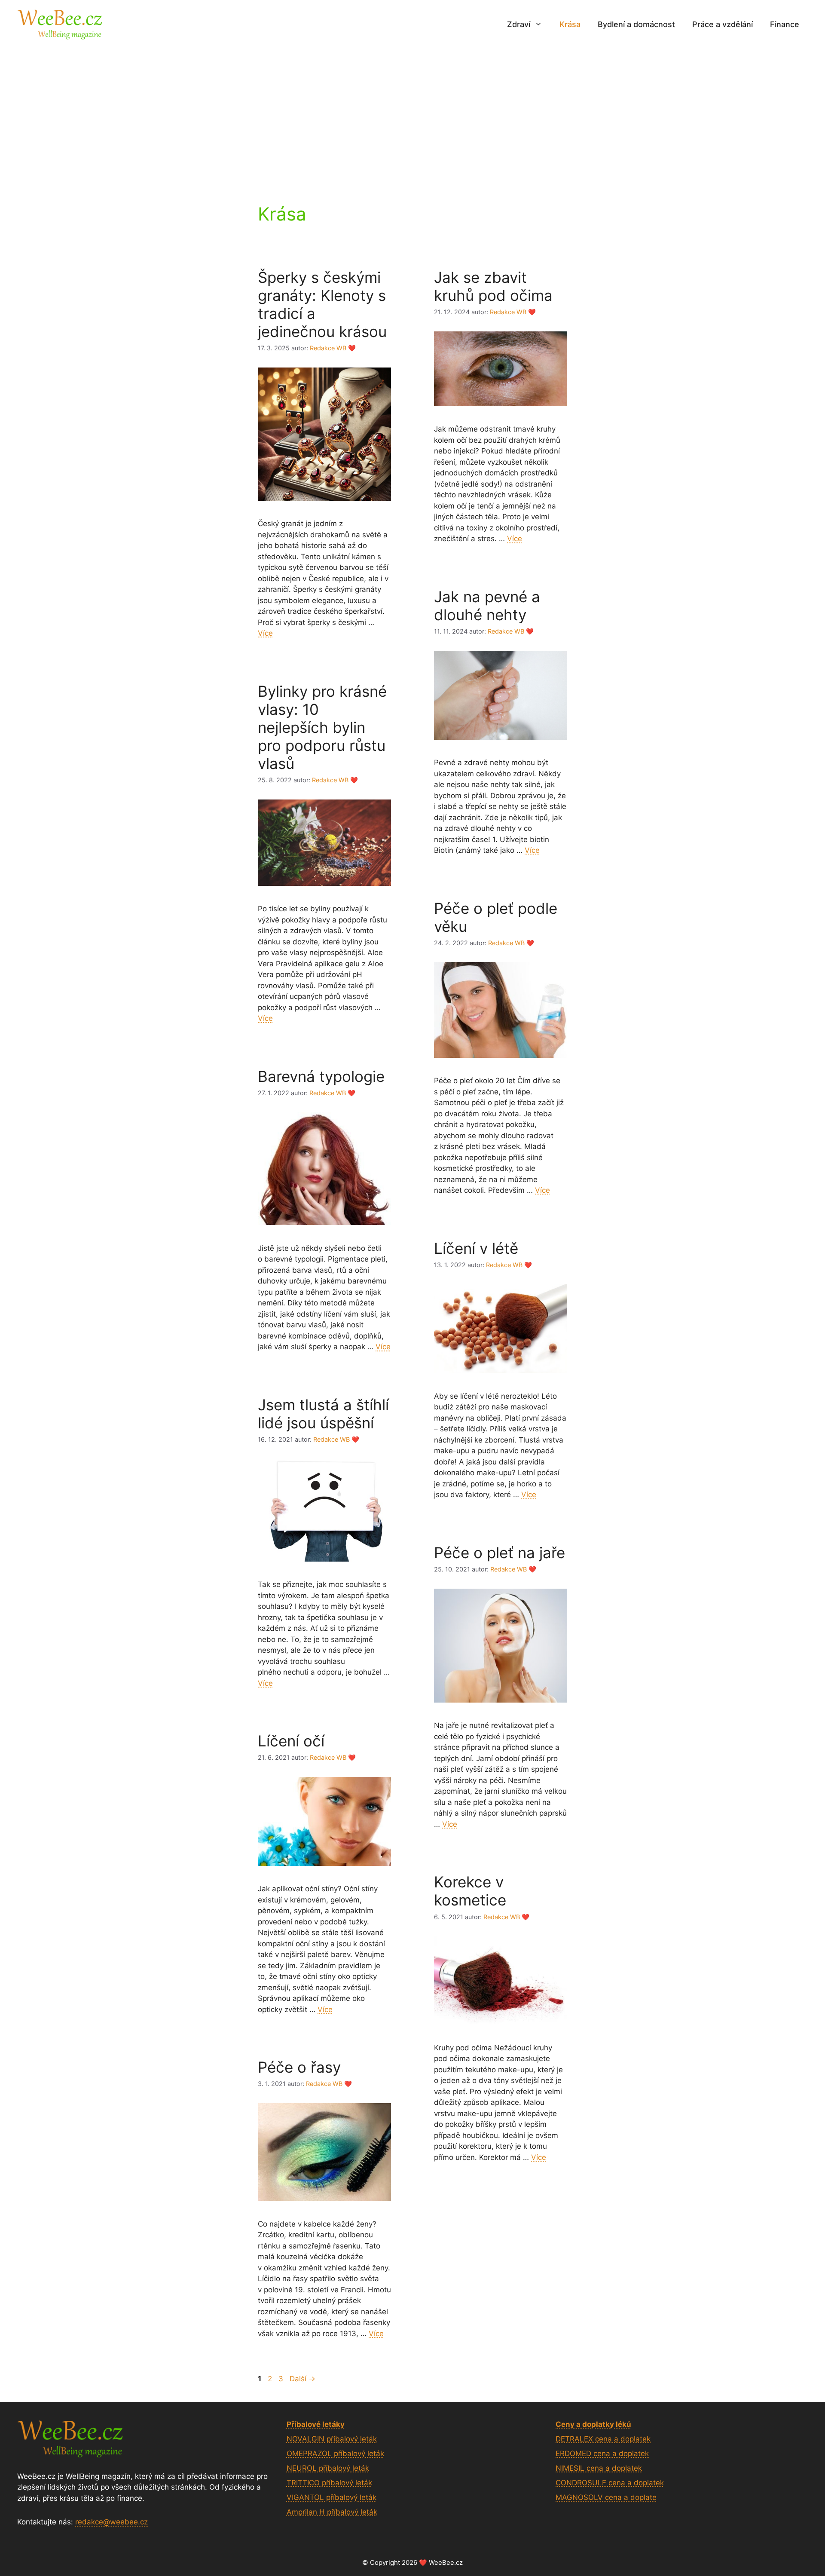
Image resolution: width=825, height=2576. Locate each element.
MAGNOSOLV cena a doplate (606, 2497)
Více (265, 633)
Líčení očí (291, 1741)
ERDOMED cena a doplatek (602, 2453)
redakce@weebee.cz (112, 2522)
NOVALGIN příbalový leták (332, 2439)
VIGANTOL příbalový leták (332, 2497)
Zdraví (519, 24)
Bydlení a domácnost (636, 24)
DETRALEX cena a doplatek (603, 2439)
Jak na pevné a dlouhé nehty (487, 606)
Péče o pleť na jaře (500, 1553)
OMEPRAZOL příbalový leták (335, 2453)
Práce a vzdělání (723, 24)
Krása (570, 24)
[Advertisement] (412, 113)
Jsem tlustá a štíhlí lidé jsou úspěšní (323, 1414)
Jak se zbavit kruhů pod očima (493, 286)
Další (302, 2379)
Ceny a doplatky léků (593, 2424)
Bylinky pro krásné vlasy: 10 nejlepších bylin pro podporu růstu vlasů (322, 727)
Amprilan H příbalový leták (332, 2512)
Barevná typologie (321, 1076)
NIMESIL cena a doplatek (599, 2468)
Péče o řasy (299, 2067)
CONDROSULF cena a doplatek (610, 2483)
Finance (785, 24)
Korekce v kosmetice (470, 1891)
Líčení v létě (476, 1248)
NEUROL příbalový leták (328, 2468)
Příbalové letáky (316, 2424)
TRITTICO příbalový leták (329, 2483)
